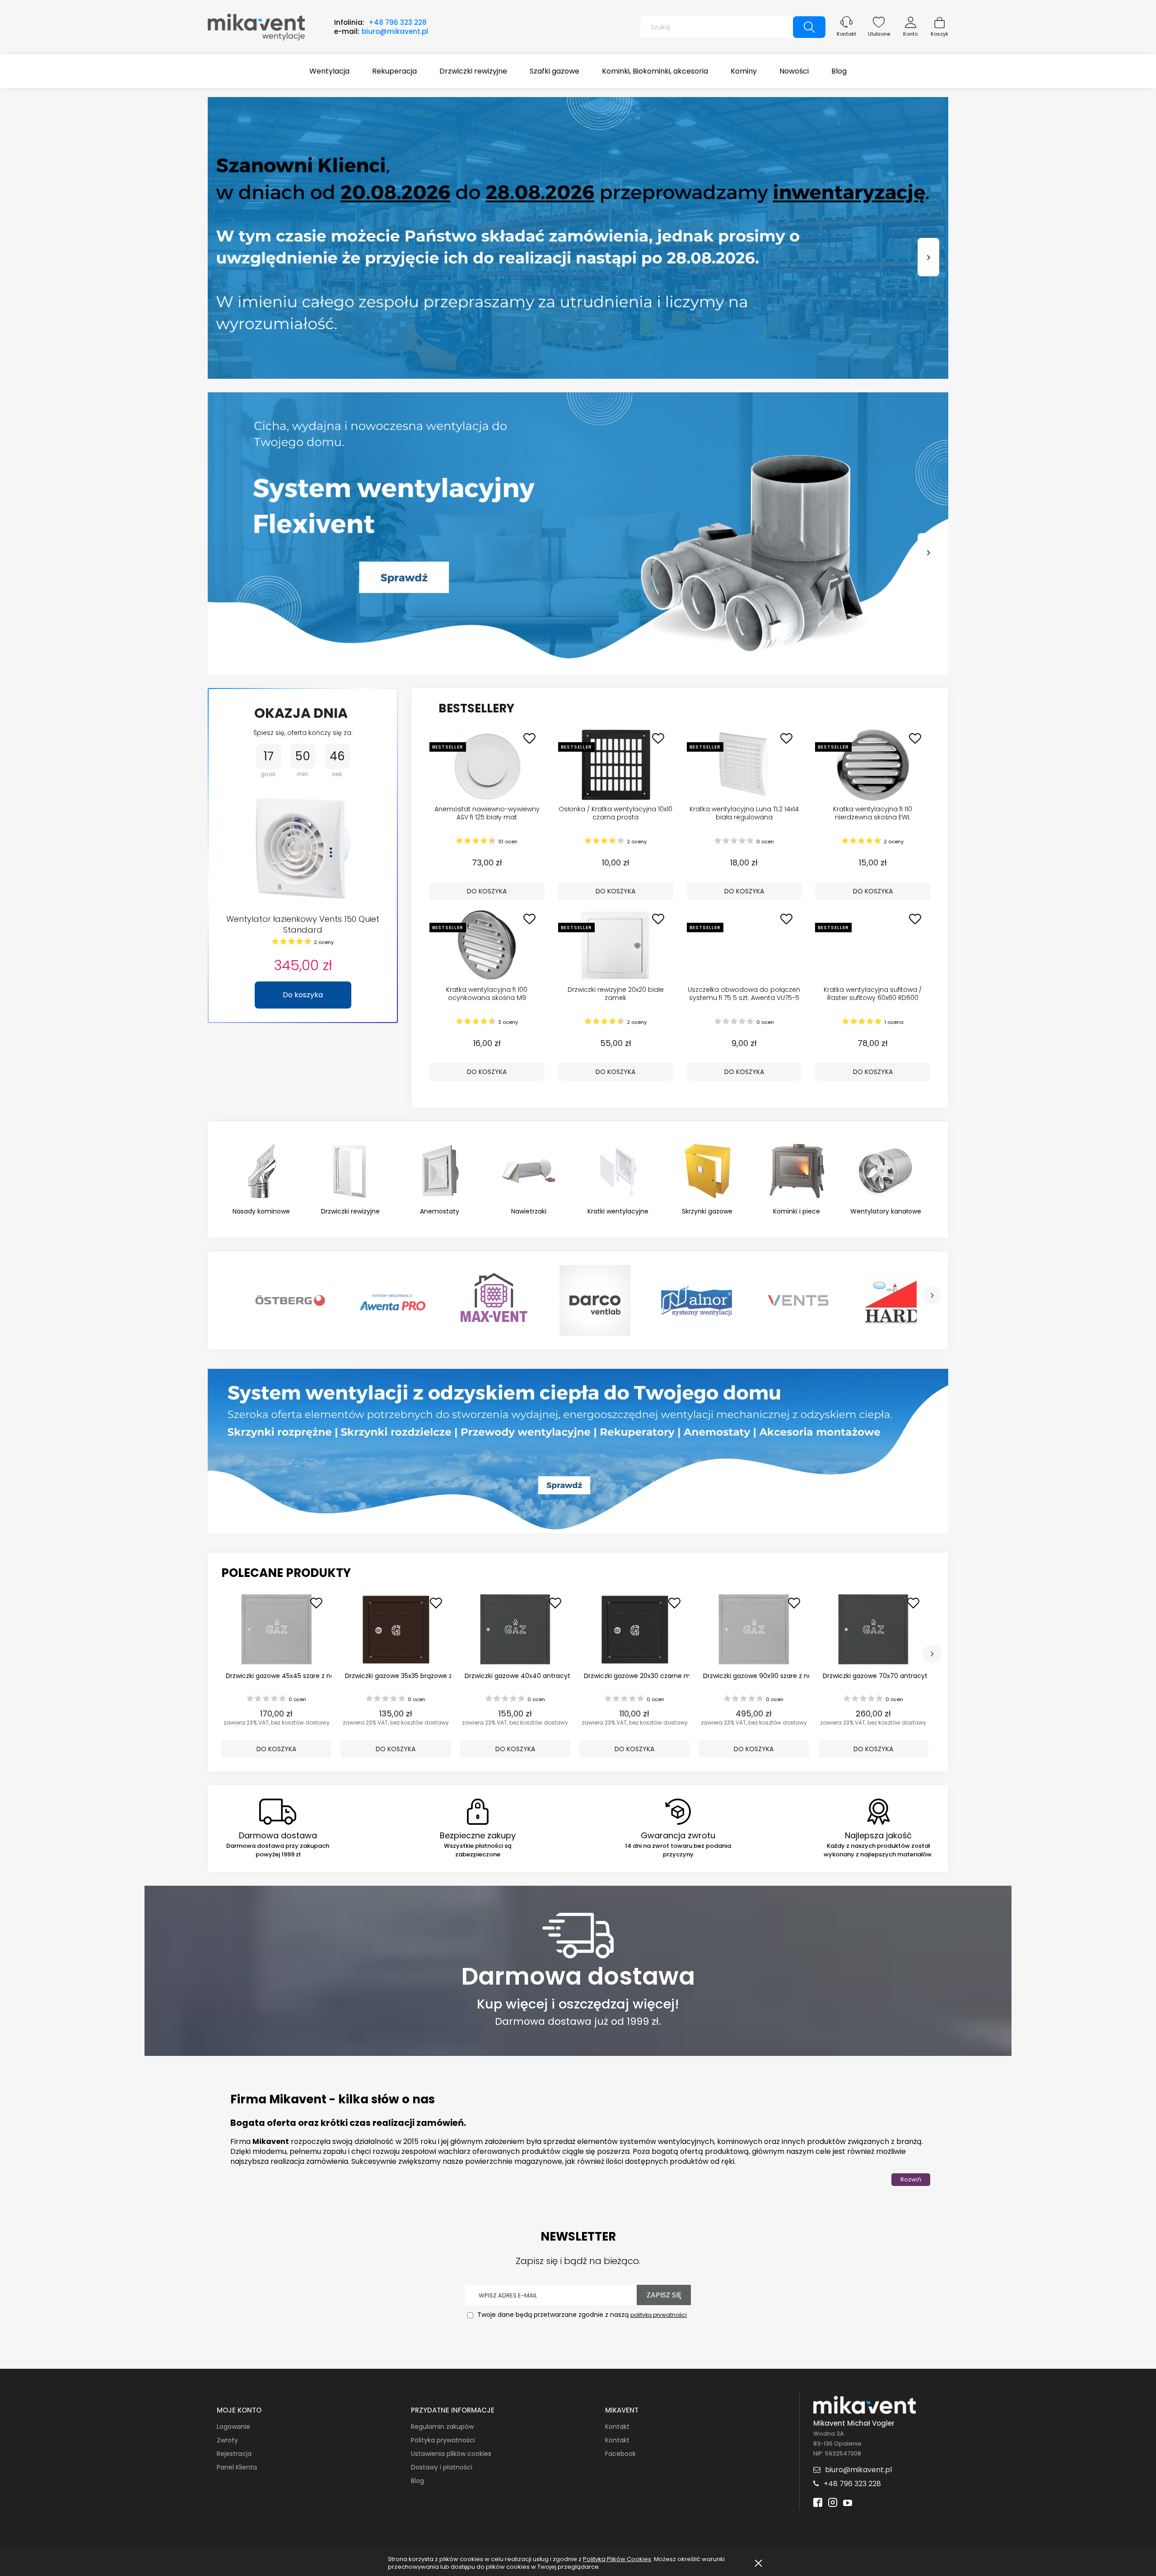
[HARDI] (900, 1301)
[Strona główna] (256, 26)
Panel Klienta (237, 2467)
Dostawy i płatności (442, 2467)
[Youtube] (848, 2504)
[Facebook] (818, 2504)
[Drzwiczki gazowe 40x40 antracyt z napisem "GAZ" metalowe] (515, 1629)
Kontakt (846, 34)
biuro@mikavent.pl (395, 31)
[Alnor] (697, 1301)
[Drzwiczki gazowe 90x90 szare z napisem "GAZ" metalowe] (754, 1629)
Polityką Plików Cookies (617, 2559)
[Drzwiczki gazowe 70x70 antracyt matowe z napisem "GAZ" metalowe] (873, 1629)
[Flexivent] (578, 533)
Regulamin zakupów (442, 2427)
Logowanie (233, 2427)
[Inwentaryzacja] (578, 238)
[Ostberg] (290, 1301)
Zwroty (227, 2440)
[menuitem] (329, 71)
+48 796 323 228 (398, 22)
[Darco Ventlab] (595, 1301)
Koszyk (939, 34)
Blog (417, 2481)
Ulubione (879, 34)
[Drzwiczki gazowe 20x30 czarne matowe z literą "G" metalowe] (634, 1629)
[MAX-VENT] (493, 1301)
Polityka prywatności (443, 2440)
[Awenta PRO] (392, 1301)
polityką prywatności (659, 2315)
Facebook (620, 2454)
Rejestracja (234, 2454)
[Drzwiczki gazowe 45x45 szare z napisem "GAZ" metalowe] (276, 1629)
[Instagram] (833, 2504)
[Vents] (798, 1301)
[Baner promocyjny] (578, 1451)
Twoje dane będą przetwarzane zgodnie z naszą (581, 2315)
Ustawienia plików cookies (451, 2454)
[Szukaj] (809, 27)
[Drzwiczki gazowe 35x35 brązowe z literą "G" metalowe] (396, 1629)
